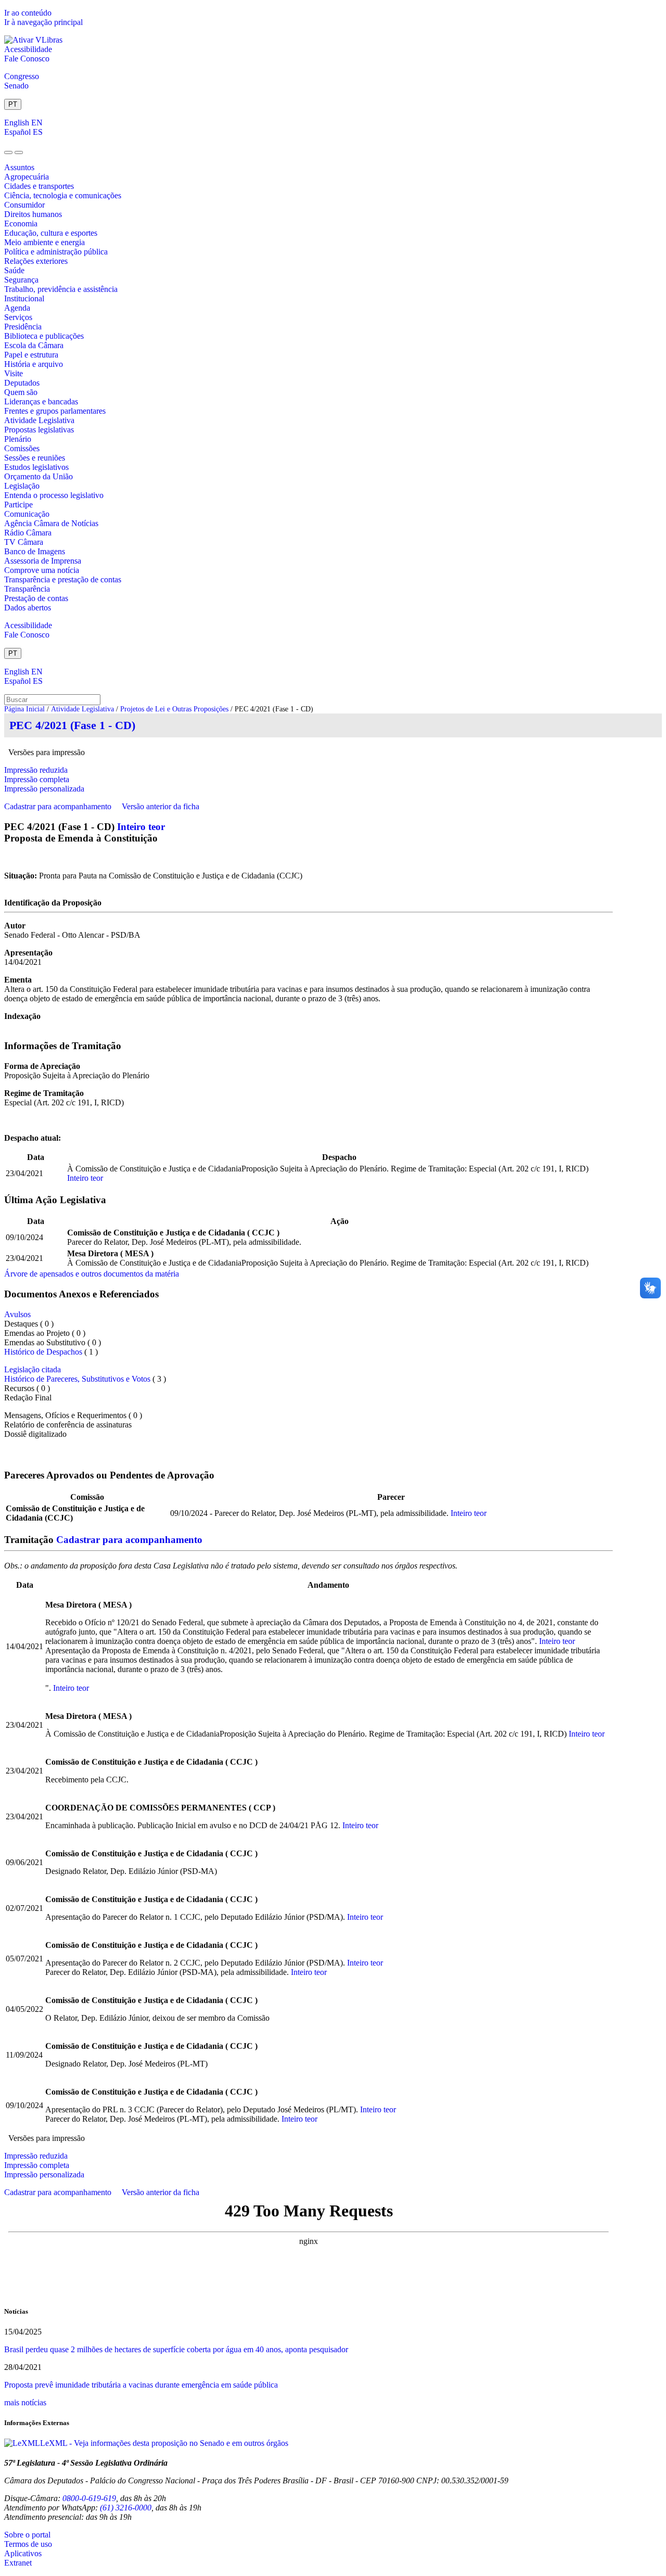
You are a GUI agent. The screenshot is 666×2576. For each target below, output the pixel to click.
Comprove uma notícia (42, 570)
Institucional (24, 298)
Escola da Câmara (34, 345)
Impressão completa (37, 779)
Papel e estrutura (31, 355)
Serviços (18, 317)
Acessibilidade (28, 49)
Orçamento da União (39, 476)
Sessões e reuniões (35, 458)
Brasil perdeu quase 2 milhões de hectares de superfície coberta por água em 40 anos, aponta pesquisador (176, 2349)
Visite (14, 373)
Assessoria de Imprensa (43, 561)
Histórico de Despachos (43, 1352)
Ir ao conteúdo (28, 13)
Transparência (27, 589)
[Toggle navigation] (8, 152)
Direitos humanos (33, 214)
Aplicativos (23, 2553)
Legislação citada (33, 1369)
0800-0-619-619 (89, 2498)
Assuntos (19, 167)
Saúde (14, 270)
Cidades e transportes (39, 186)
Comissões (22, 448)
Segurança (21, 280)
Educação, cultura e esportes (51, 233)
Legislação (22, 486)
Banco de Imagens (35, 551)
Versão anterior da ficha (161, 806)
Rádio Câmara (28, 533)
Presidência (23, 327)
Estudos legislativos (36, 467)
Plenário (18, 439)
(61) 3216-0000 (126, 2508)
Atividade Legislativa (39, 420)
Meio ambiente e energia (44, 242)
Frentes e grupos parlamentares (55, 411)
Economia (21, 224)
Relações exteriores (36, 261)
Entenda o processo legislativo (54, 495)
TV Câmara (24, 542)
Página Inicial (24, 709)
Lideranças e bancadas (41, 401)
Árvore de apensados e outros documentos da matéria (92, 1274)
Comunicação (27, 514)
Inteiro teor (141, 827)
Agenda (17, 308)
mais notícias (25, 2402)
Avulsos (17, 1314)
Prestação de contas (36, 598)
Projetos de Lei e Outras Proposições (174, 709)
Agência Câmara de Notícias (51, 523)
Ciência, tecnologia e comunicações (63, 195)
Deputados (22, 383)
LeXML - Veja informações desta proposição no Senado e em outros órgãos (164, 2443)
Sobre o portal (27, 2535)
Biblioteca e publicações (44, 336)
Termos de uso (28, 2544)
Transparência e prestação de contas (63, 579)
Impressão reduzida (36, 770)
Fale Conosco (27, 59)
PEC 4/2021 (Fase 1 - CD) (72, 725)
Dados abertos (28, 608)
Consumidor (24, 205)
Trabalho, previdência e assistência (61, 289)
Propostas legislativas (39, 430)
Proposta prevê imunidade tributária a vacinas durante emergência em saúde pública (141, 2385)
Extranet (18, 2563)
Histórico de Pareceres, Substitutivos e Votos (77, 1379)
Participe (18, 505)
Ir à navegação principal (43, 22)
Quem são (21, 392)
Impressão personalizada (44, 789)
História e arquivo (34, 364)
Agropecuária (27, 177)
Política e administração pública (56, 252)
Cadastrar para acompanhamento (60, 806)
